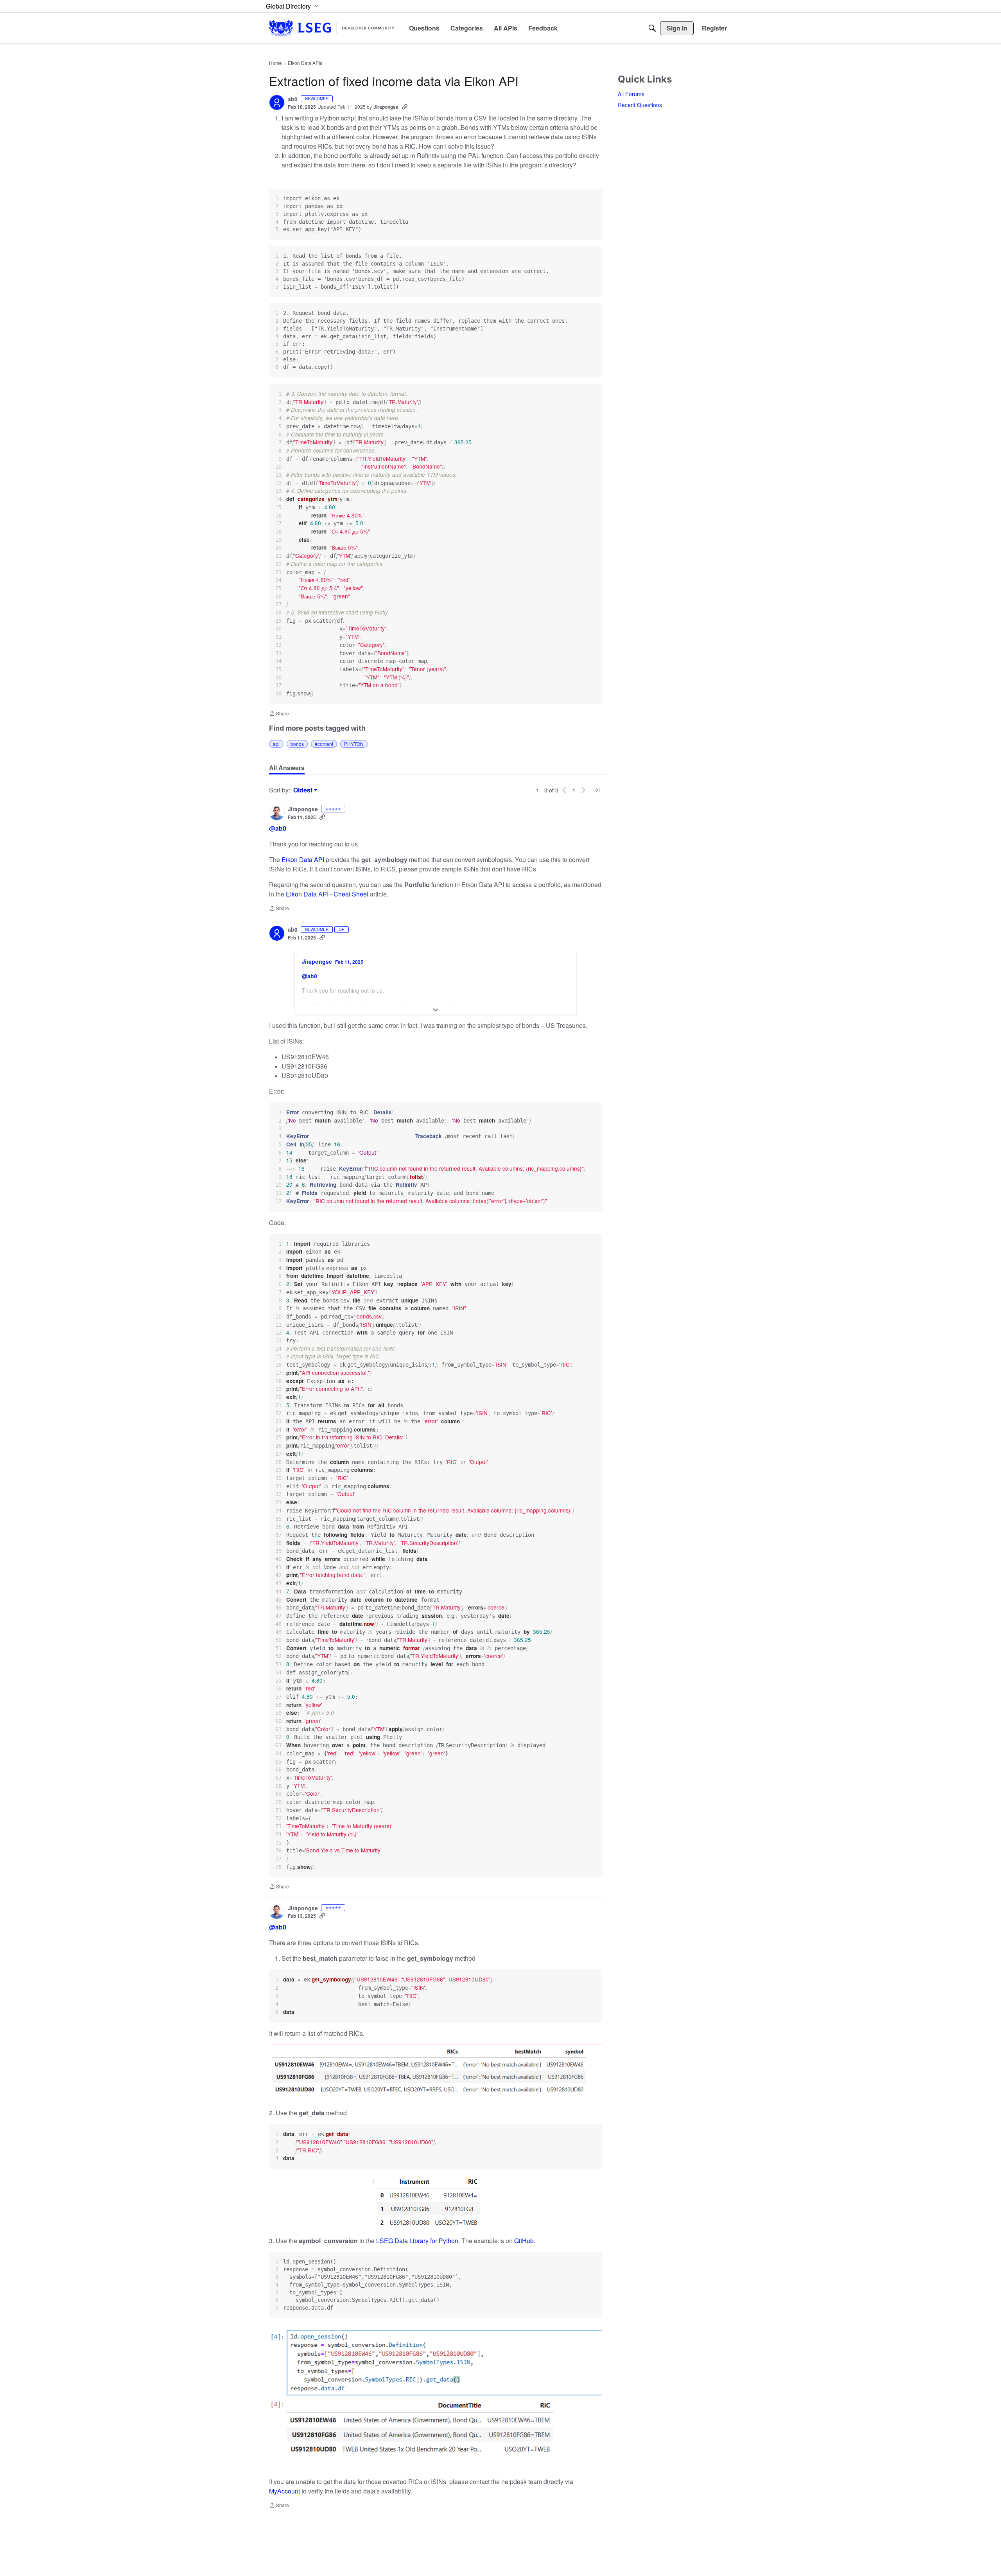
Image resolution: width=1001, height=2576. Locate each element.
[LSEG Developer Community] (332, 28)
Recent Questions (640, 105)
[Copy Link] (405, 107)
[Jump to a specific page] (596, 790)
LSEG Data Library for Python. (418, 2241)
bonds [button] (297, 744)
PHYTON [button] (354, 744)
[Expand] (436, 1010)
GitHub (524, 2241)
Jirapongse (386, 107)
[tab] (287, 768)
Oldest (304, 790)
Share (279, 714)
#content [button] (324, 744)
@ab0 (278, 828)
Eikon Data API (304, 860)
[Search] (652, 28)
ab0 (293, 99)
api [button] (276, 744)
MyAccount (285, 2491)
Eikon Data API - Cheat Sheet (328, 894)
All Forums (631, 94)
